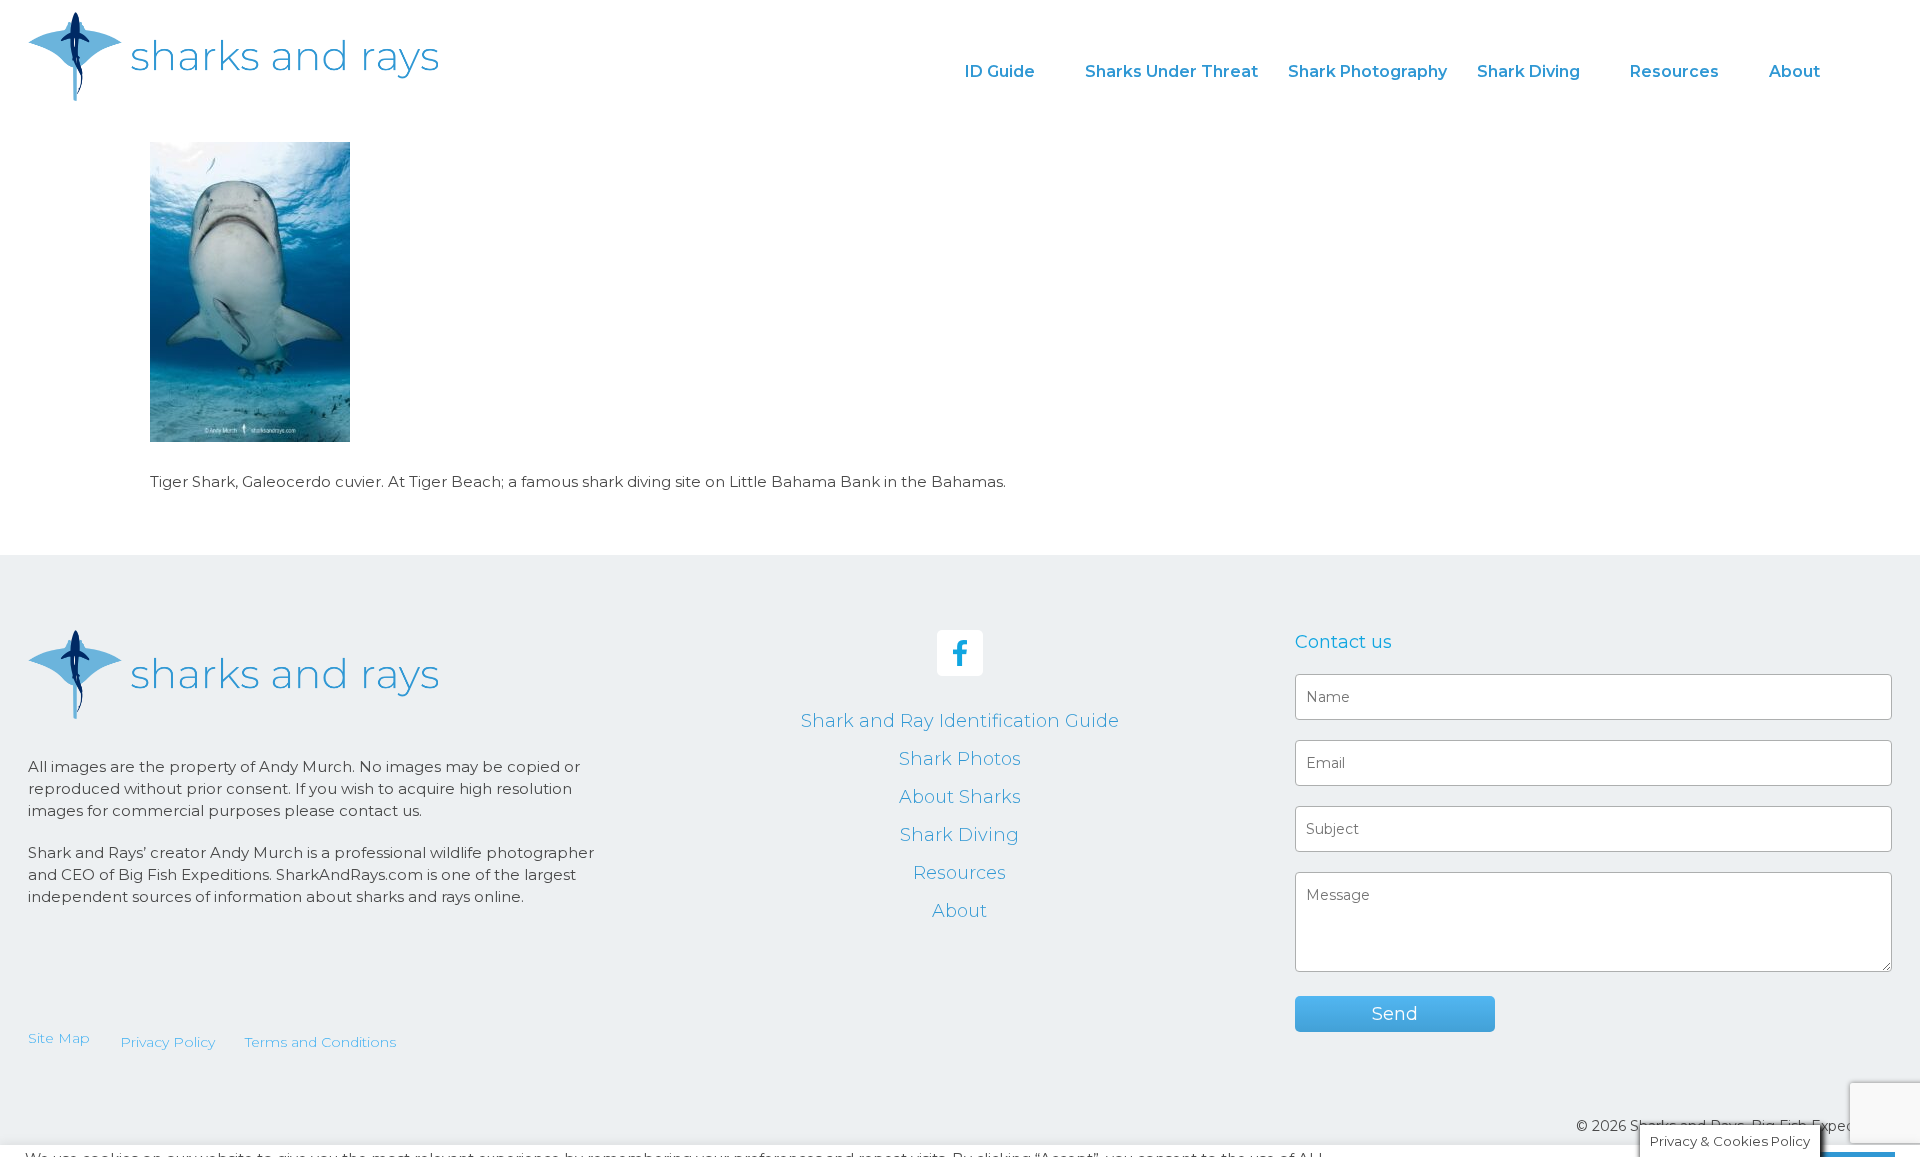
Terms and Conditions (320, 1042)
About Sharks (960, 797)
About (959, 911)
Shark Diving (959, 835)
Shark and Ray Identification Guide (960, 721)
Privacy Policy (167, 1042)
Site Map (59, 1038)
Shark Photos (960, 759)
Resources (959, 873)
